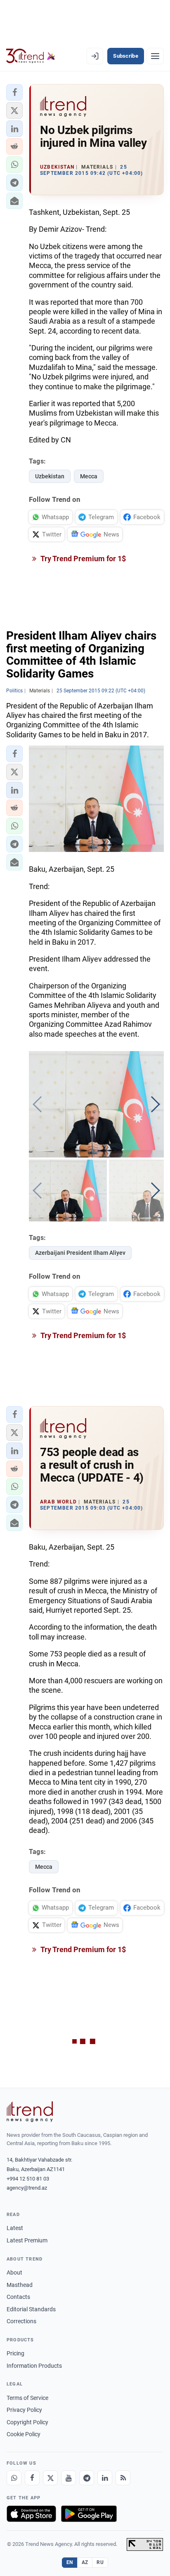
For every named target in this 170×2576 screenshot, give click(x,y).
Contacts (18, 2297)
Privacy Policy (24, 2410)
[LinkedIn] (105, 2478)
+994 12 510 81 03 (28, 2179)
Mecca (89, 476)
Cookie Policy (24, 2434)
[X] (50, 2478)
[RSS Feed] (123, 2478)
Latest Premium (27, 2240)
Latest (15, 2228)
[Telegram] (87, 2478)
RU (100, 2562)
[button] (14, 92)
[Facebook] (32, 2478)
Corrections (21, 2321)
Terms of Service (27, 2398)
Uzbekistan (50, 476)
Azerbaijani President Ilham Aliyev (80, 1253)
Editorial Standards (31, 2309)
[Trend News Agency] (30, 2112)
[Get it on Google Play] (89, 2514)
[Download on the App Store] (31, 2514)
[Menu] (155, 56)
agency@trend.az (27, 2188)
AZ (85, 2562)
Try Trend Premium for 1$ (83, 559)
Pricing (15, 2353)
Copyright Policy (27, 2422)
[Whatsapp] (14, 2478)
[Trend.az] (31, 56)
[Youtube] (68, 2478)
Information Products (34, 2366)
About (14, 2273)
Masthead (20, 2285)
